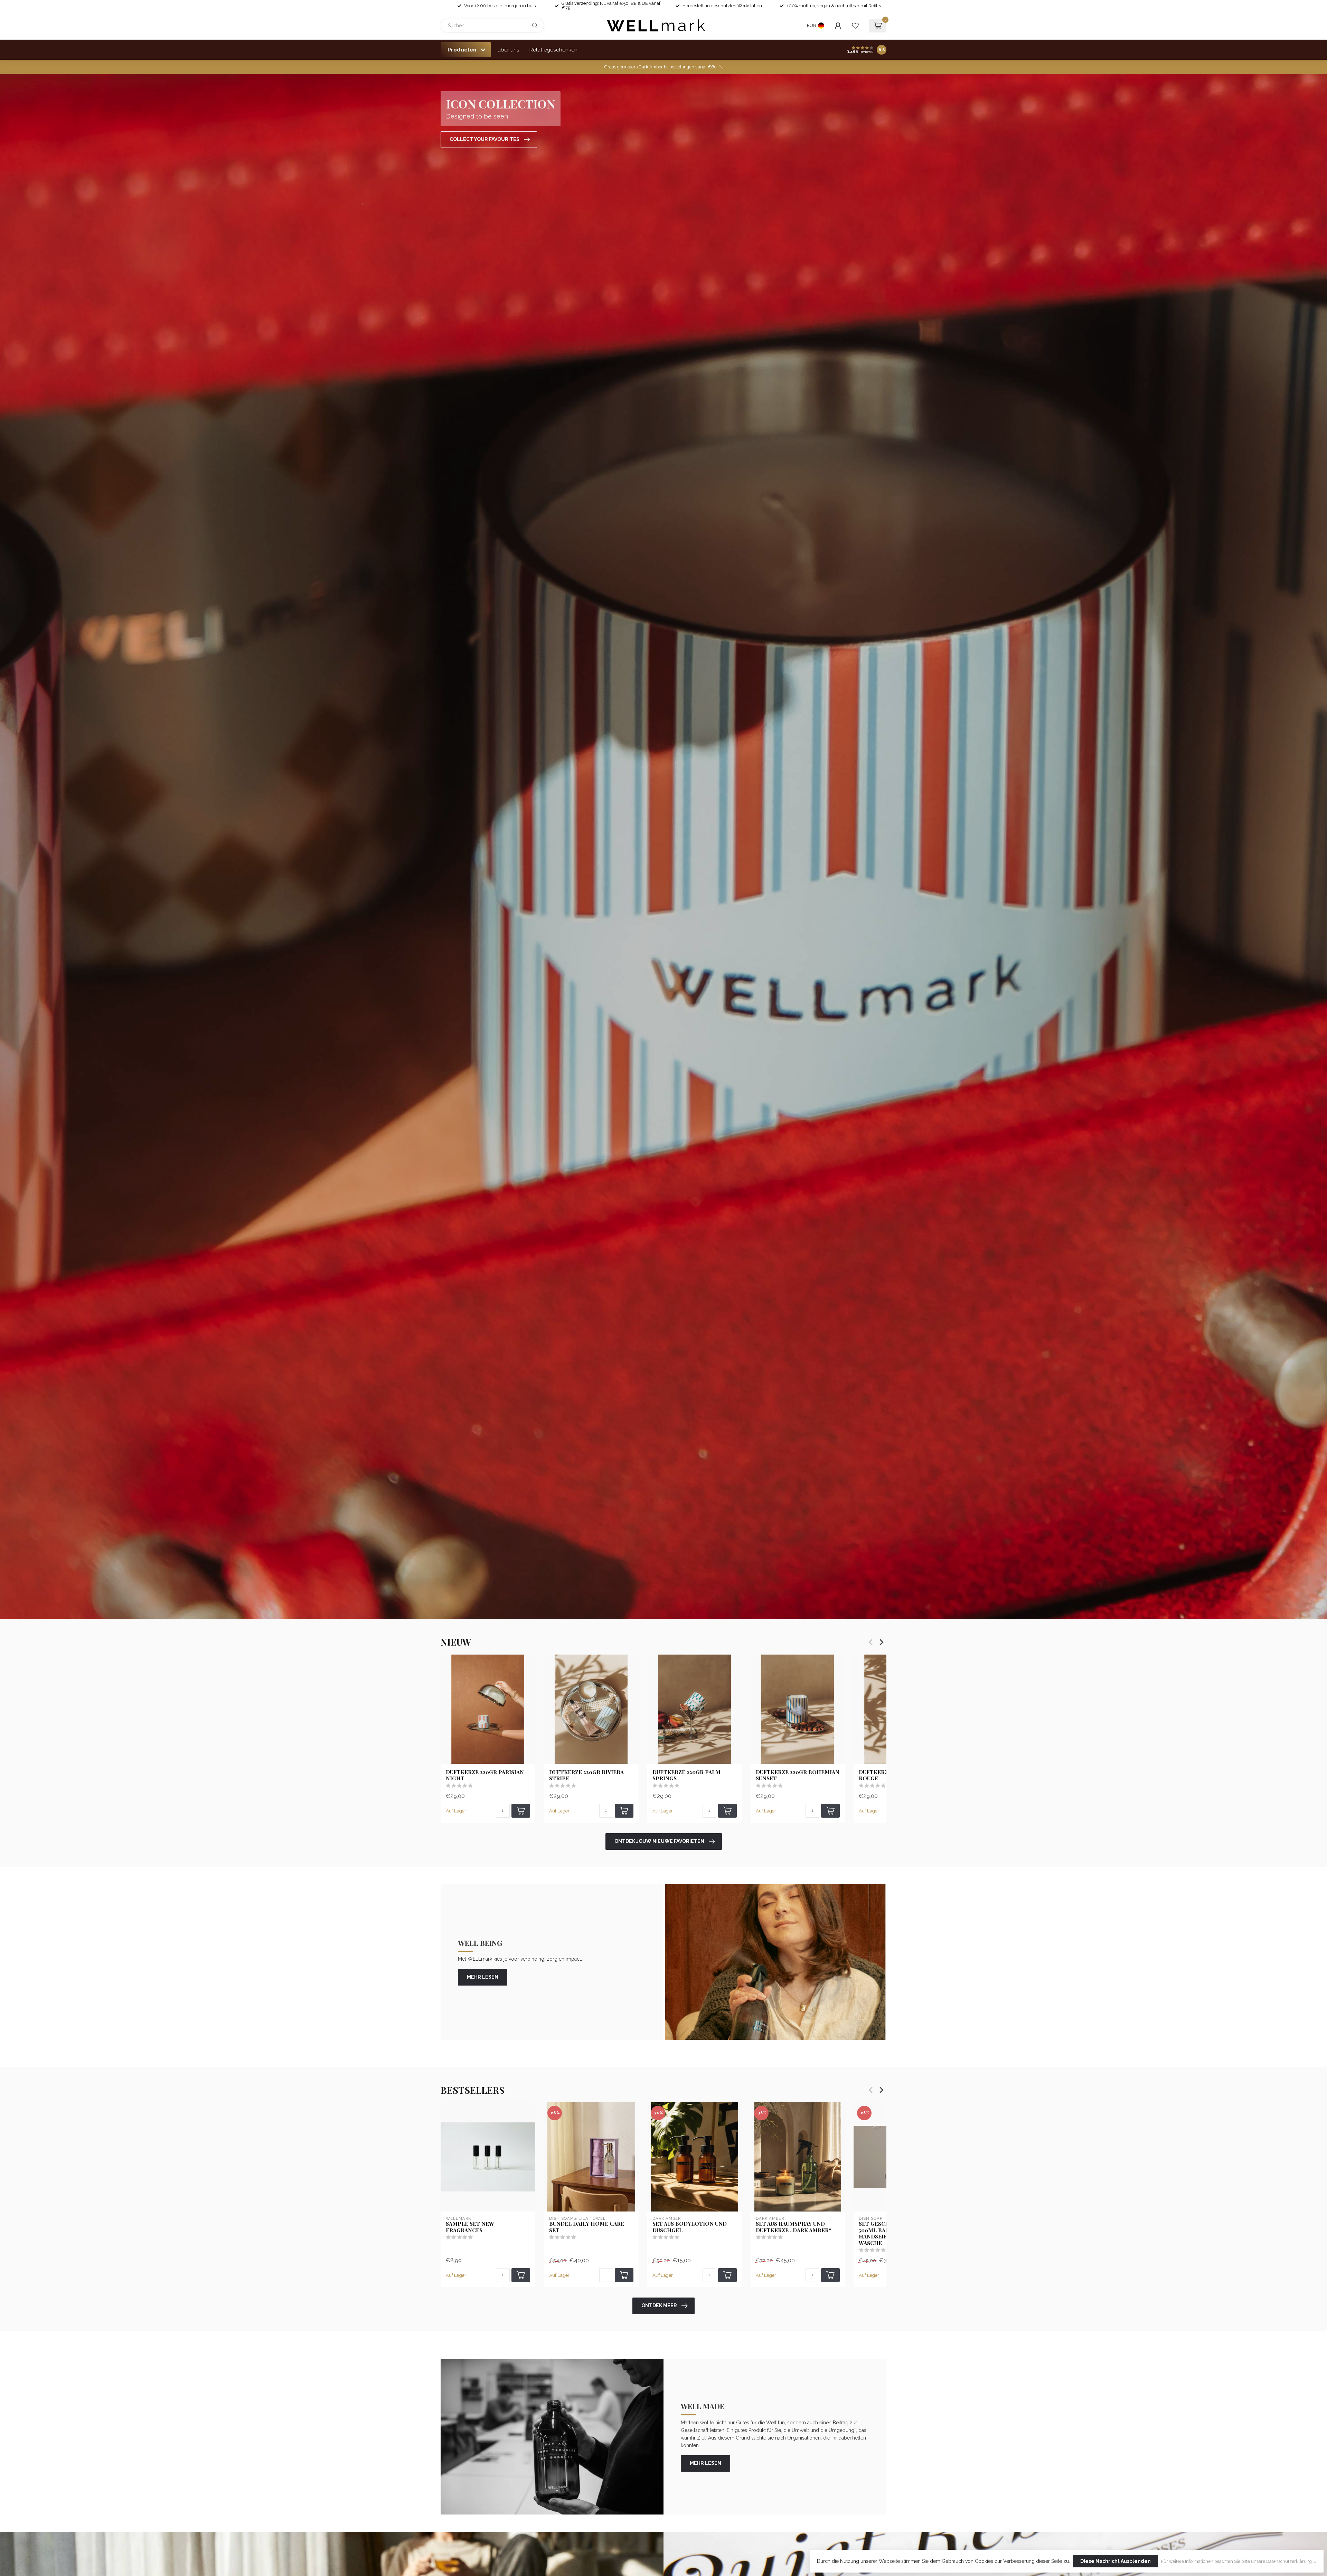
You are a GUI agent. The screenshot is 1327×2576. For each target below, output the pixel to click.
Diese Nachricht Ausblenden (1116, 2561)
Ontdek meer (659, 2305)
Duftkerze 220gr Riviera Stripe (586, 1775)
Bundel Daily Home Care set (587, 2227)
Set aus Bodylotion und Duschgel (690, 2227)
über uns (509, 50)
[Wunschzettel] (855, 26)
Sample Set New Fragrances (470, 2227)
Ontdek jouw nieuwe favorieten (659, 1841)
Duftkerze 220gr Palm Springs (686, 1775)
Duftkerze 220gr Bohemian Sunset (798, 1775)
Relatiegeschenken (553, 50)
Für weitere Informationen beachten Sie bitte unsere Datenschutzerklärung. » (1239, 2561)
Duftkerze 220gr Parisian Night (485, 1775)
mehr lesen (483, 1977)
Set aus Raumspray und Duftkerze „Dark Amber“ (794, 2227)
